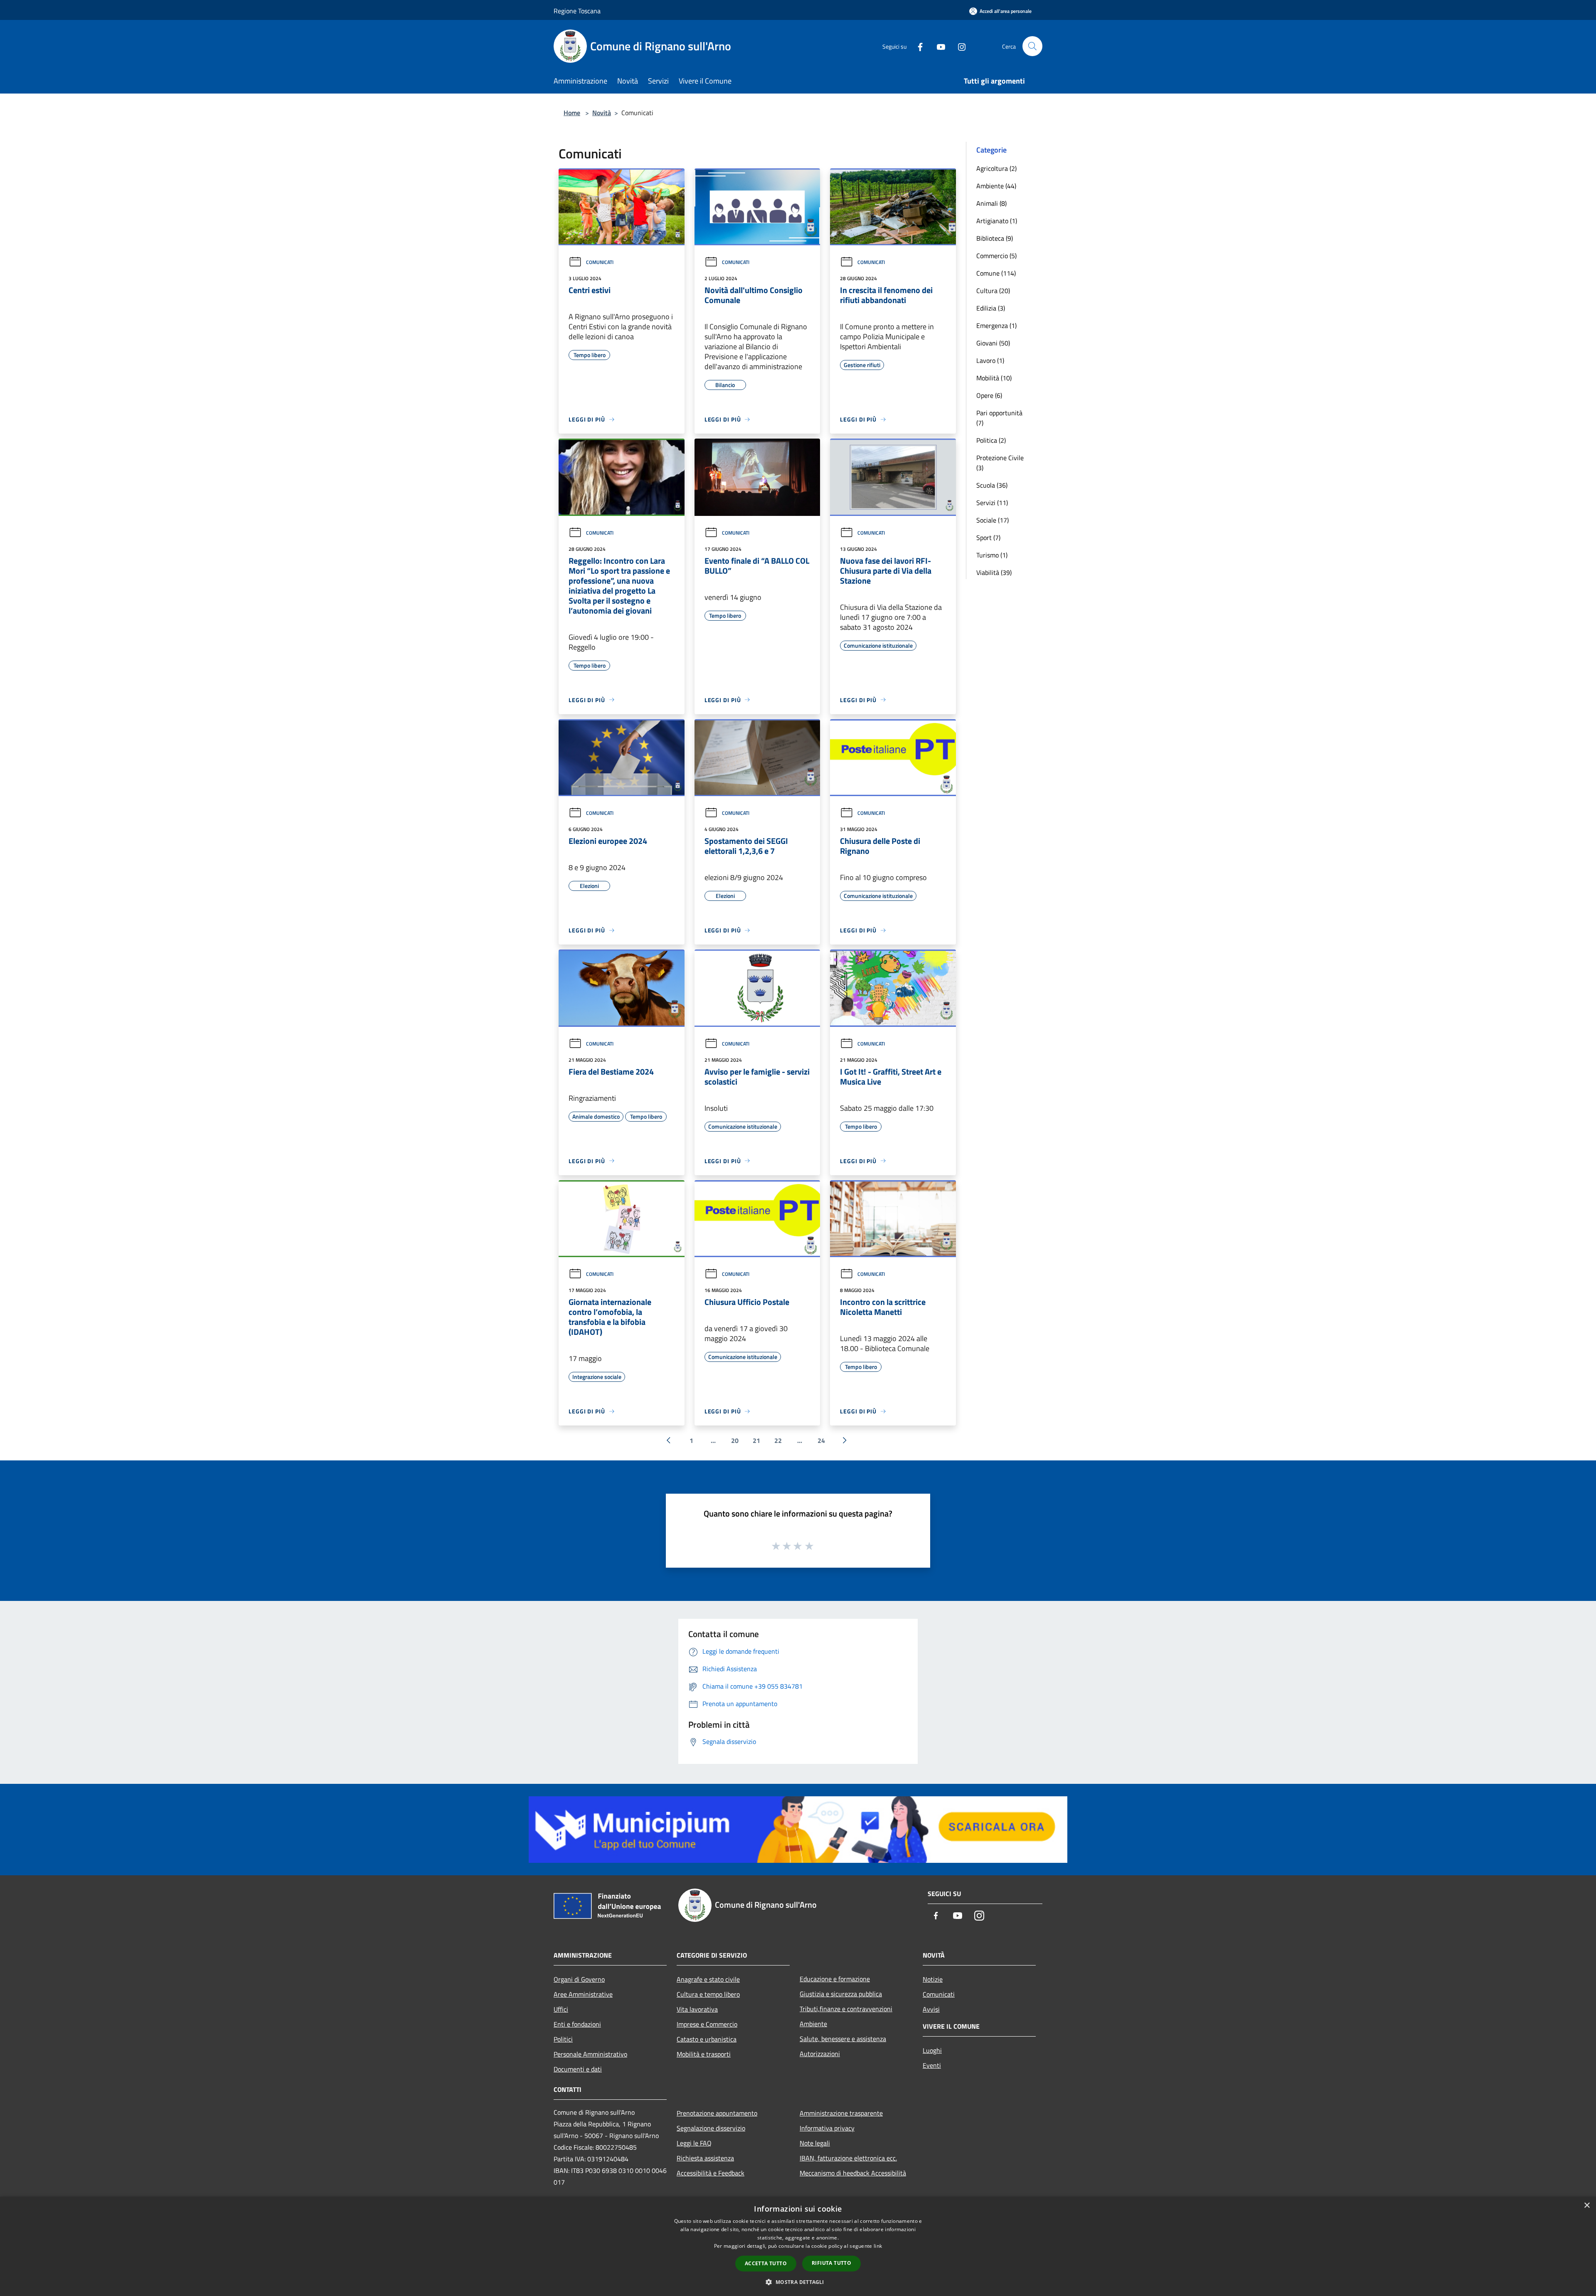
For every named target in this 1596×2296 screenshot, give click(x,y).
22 (778, 1440)
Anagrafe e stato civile (708, 1979)
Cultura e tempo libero (708, 1994)
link (878, 2246)
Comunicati (600, 262)
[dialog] (798, 2246)
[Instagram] (958, 46)
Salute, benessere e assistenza (843, 2039)
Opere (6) (989, 395)
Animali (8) (991, 203)
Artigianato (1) (997, 221)
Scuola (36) (992, 485)
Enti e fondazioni (577, 2024)
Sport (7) (988, 538)
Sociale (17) (993, 520)
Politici (563, 2039)
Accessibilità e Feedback (711, 2173)
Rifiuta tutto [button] (831, 2263)
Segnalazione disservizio (711, 2128)
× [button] (1587, 2206)
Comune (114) (996, 273)
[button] (798, 2282)
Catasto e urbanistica (707, 2039)
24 (821, 1440)
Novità (602, 113)
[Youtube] (938, 46)
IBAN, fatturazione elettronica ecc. (848, 2158)
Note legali (815, 2143)
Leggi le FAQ (694, 2143)
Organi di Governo (579, 1979)
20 (735, 1440)
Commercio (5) (996, 256)
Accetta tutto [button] (766, 2263)
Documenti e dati (578, 2069)
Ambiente (813, 2024)
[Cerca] (1032, 46)
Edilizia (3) (991, 308)
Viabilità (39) (994, 572)
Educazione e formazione (835, 1979)
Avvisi (931, 2009)
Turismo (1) (992, 555)
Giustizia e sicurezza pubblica (841, 1994)
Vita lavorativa (697, 2009)
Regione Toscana (577, 11)
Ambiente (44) (996, 186)
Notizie (933, 1979)
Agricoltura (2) (996, 168)
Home (572, 113)
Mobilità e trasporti (704, 2054)
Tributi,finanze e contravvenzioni (846, 2009)
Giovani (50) (993, 343)
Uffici (561, 2009)
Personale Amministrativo (590, 2054)
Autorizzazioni (820, 2054)
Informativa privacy (827, 2128)
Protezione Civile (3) (1000, 463)
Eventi (932, 2065)
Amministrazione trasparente (841, 2113)
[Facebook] (917, 46)
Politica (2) (991, 440)
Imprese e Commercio (707, 2024)
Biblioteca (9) (995, 238)
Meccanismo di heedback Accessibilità (853, 2173)
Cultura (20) (993, 291)
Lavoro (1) (990, 360)
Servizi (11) (992, 503)
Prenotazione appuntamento (717, 2113)
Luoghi (932, 2050)
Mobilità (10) (994, 378)
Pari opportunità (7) (999, 418)
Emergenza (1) (996, 326)
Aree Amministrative (583, 1994)
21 (756, 1440)
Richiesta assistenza (705, 2158)
